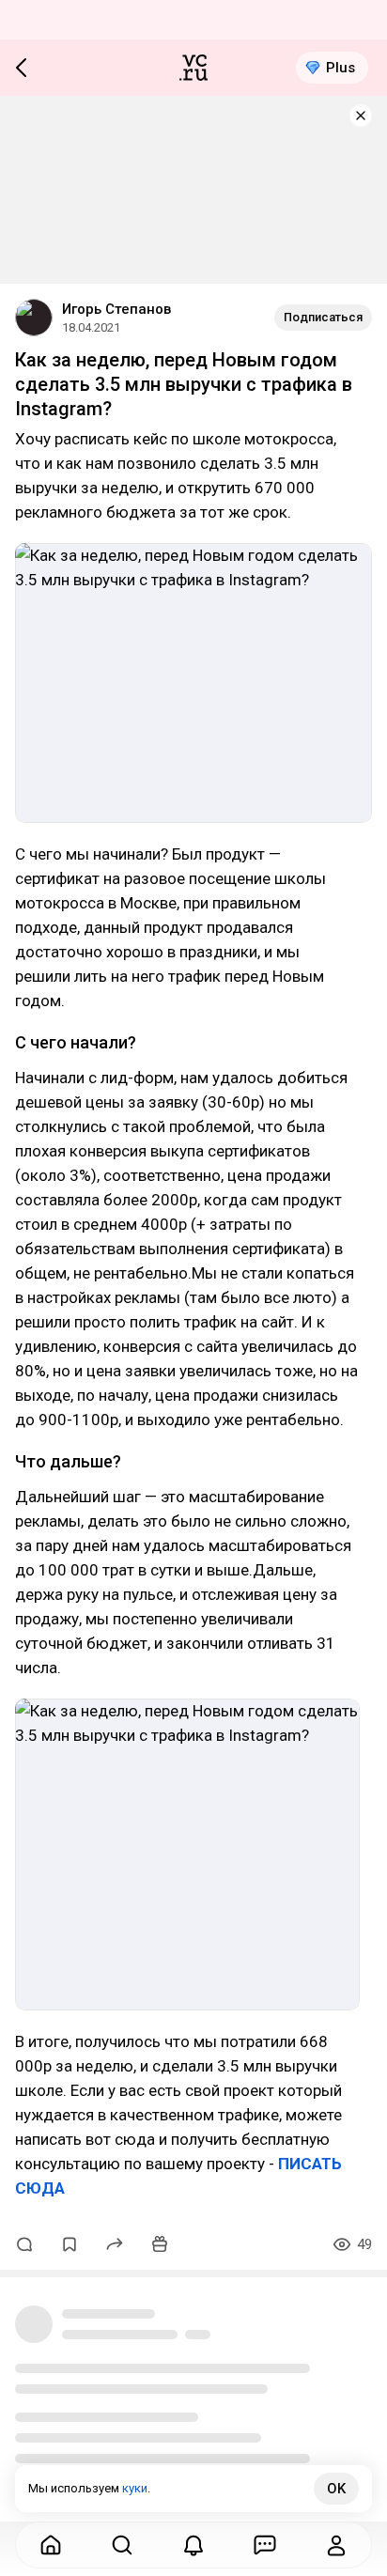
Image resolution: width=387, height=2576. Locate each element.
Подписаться (323, 317)
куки (135, 2488)
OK (336, 2489)
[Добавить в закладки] (70, 2244)
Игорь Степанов (116, 309)
